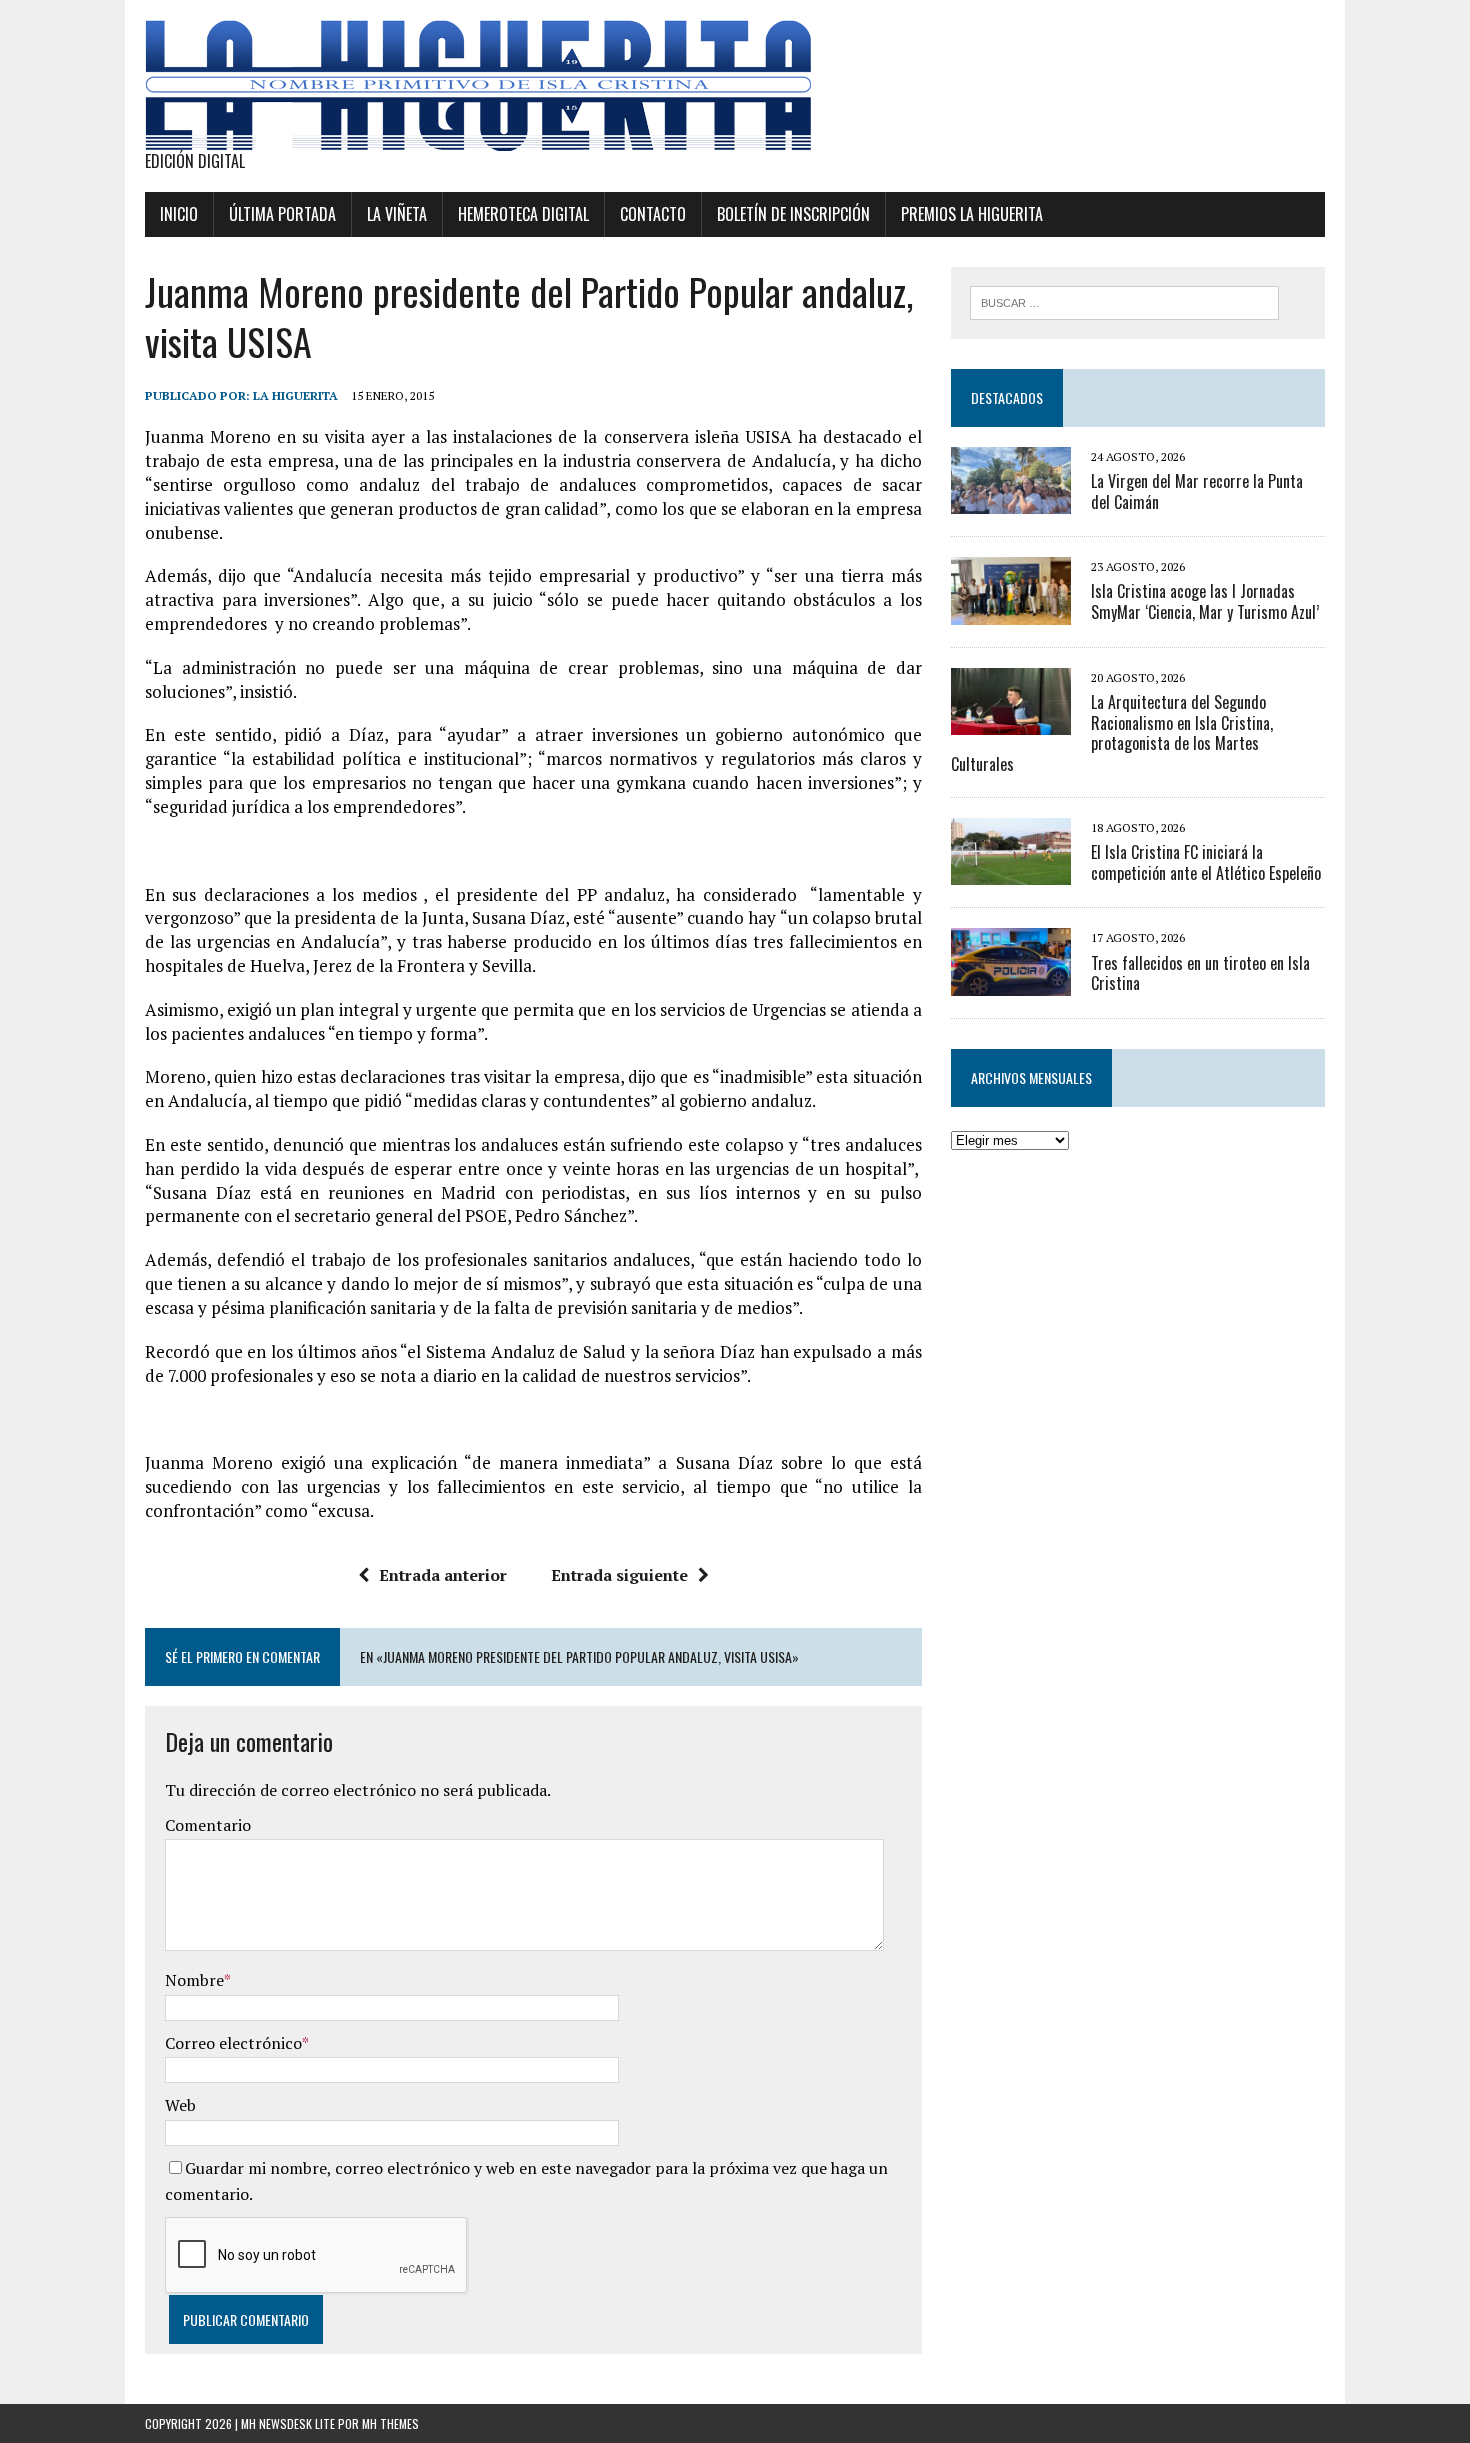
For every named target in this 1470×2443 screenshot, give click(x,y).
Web (180, 2105)
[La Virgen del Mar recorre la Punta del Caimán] (1011, 501)
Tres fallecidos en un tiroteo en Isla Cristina (1200, 973)
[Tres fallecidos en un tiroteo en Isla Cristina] (1011, 982)
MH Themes (390, 2423)
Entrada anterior (443, 1575)
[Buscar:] (1124, 301)
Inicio (179, 214)
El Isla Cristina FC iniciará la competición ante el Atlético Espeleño (1206, 862)
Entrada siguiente (619, 1575)
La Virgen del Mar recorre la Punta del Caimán (1197, 491)
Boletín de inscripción (793, 214)
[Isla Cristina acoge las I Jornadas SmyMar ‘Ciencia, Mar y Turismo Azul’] (1011, 611)
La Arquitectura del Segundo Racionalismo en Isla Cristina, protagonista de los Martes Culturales (1112, 733)
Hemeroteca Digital (523, 214)
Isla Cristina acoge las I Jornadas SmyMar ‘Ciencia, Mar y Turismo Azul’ (1205, 601)
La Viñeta (397, 214)
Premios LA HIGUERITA (972, 214)
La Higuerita (295, 395)
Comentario (208, 1825)
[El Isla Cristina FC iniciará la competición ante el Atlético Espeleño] (1011, 872)
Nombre (194, 1980)
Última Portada (282, 214)
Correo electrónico (233, 2043)
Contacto (653, 214)
